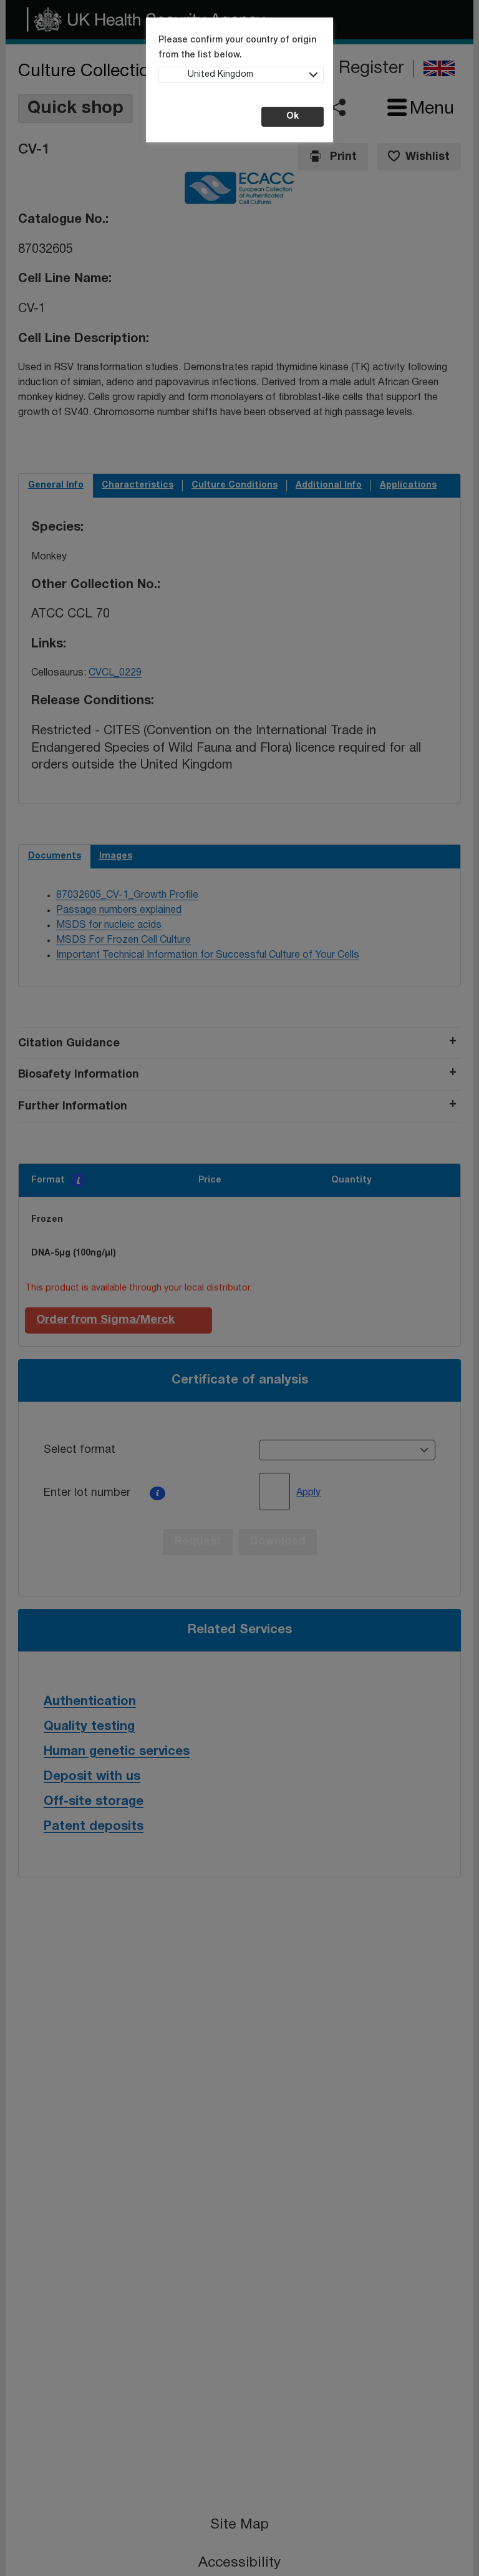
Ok (293, 116)
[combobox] (241, 75)
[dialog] (239, 1288)
